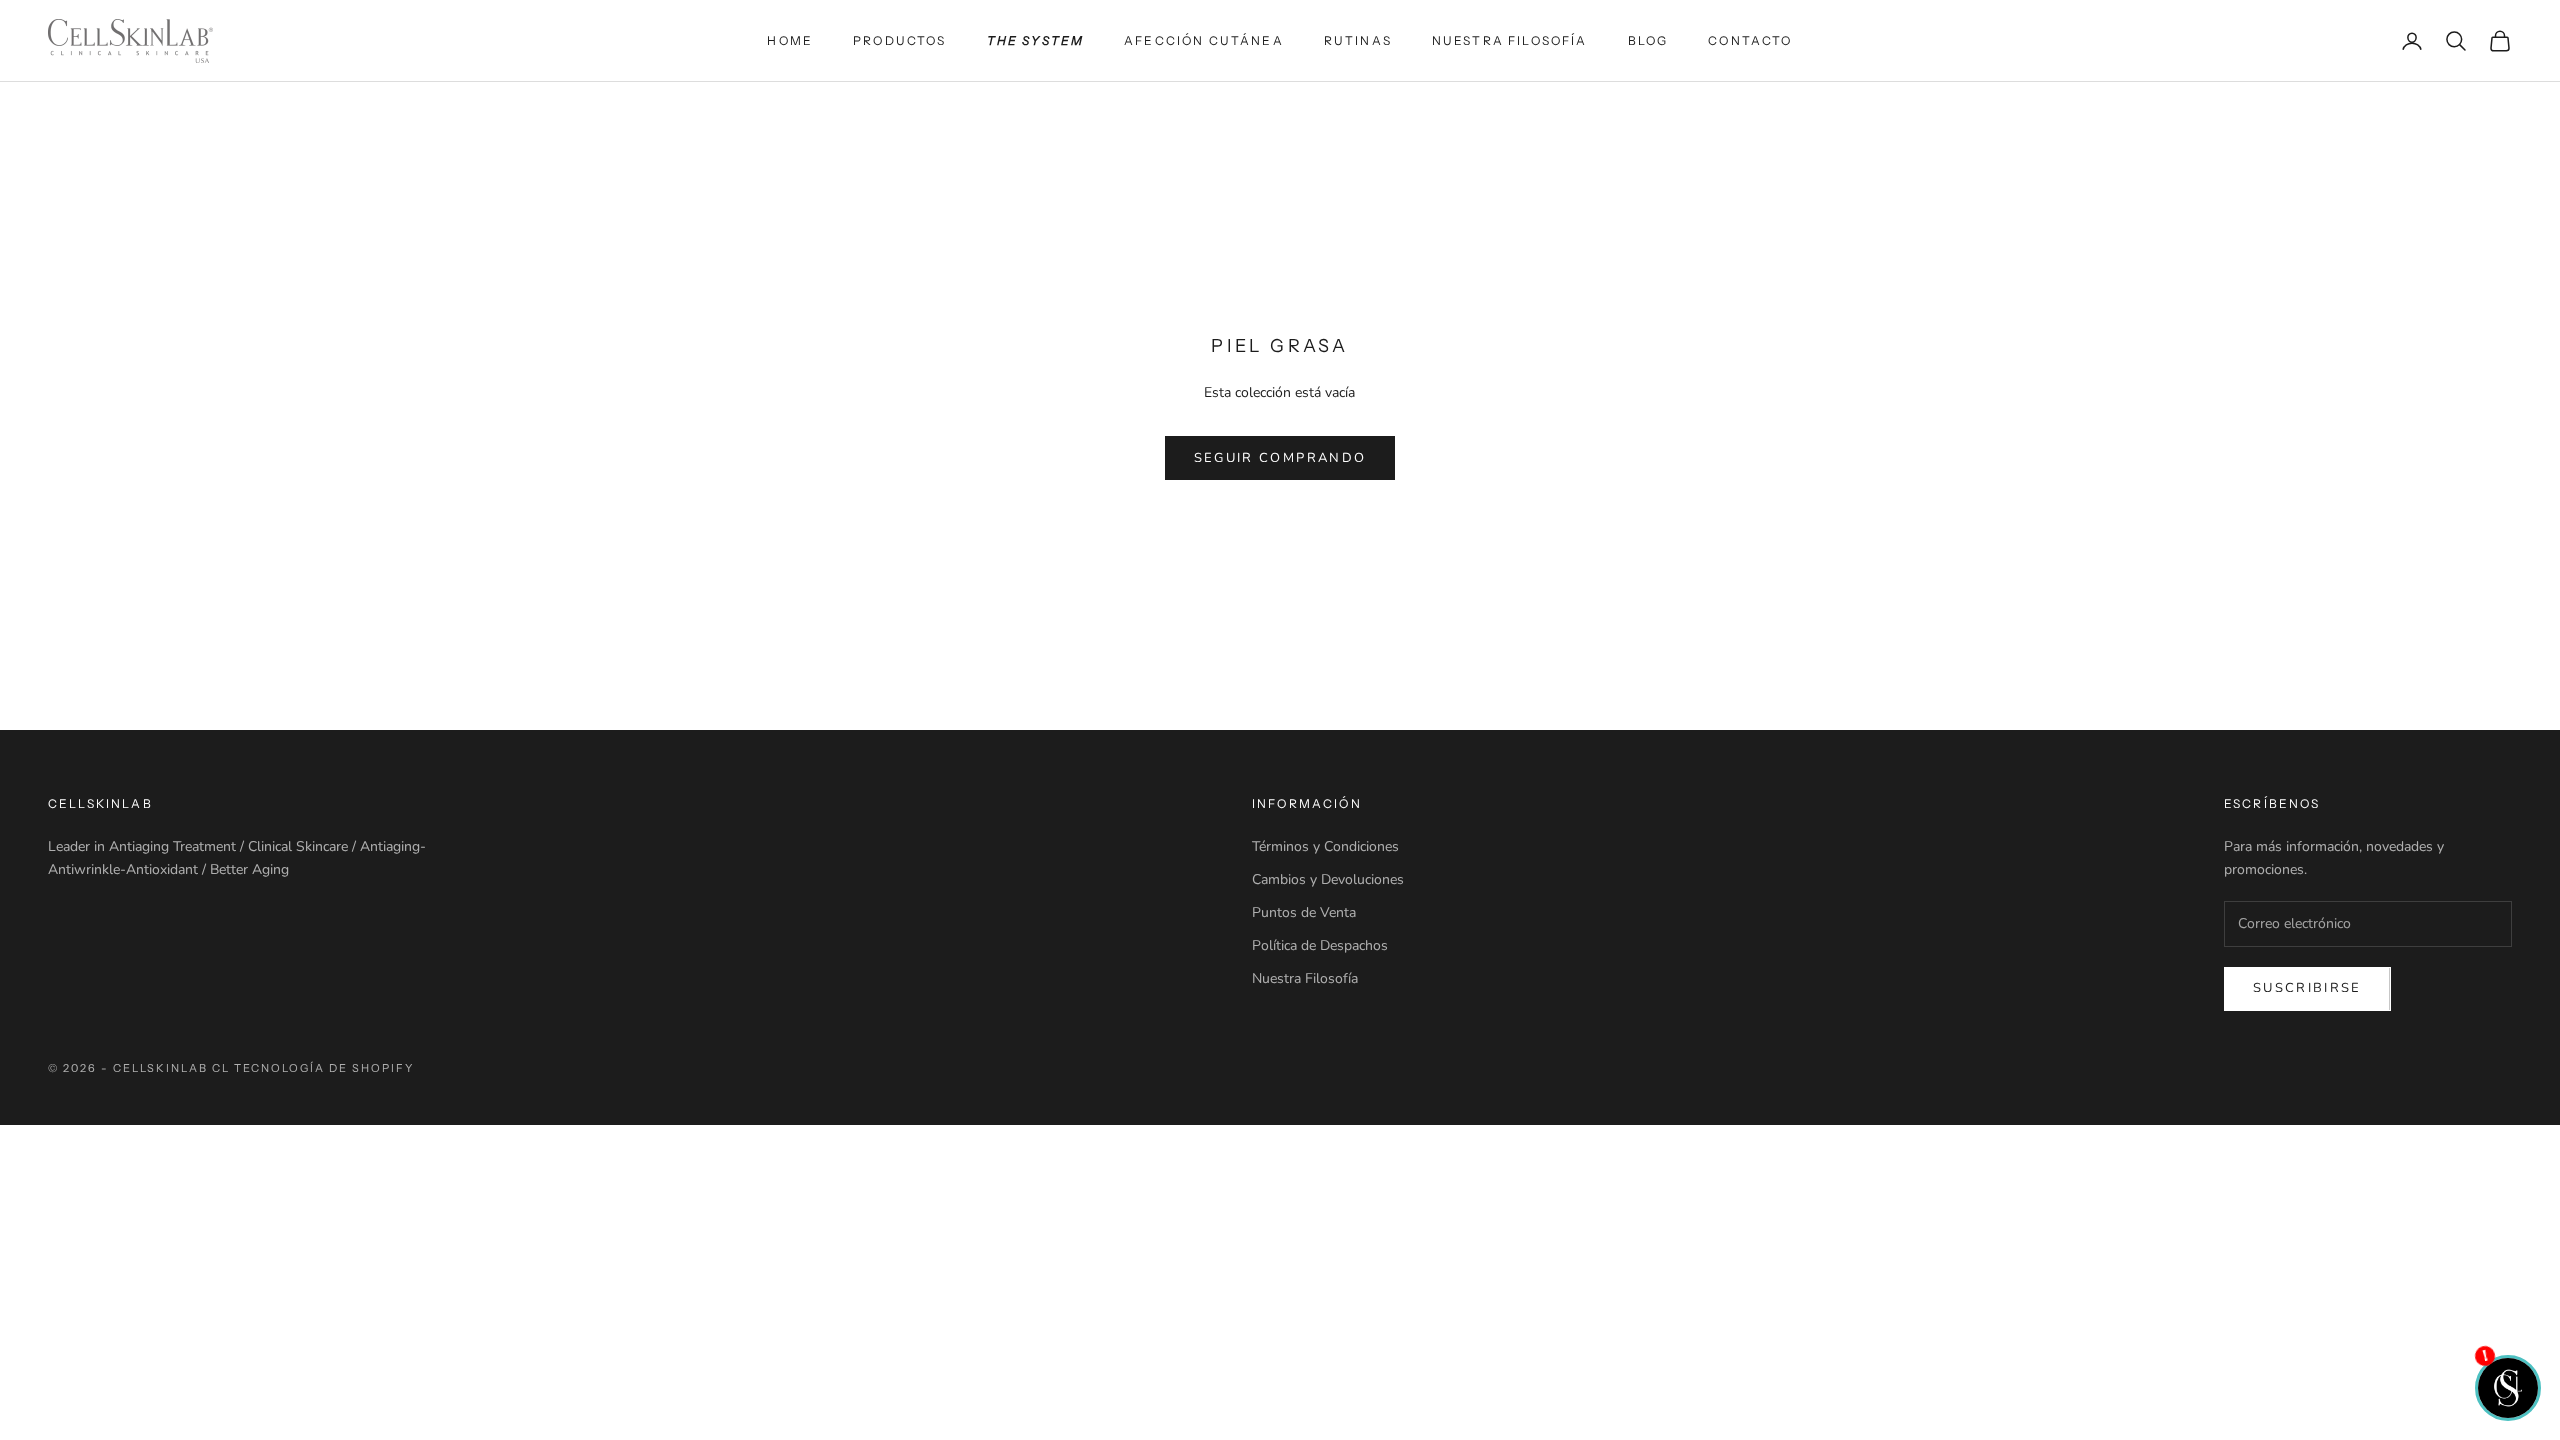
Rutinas (1358, 40)
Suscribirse (2307, 988)
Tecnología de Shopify (324, 1068)
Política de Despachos (1320, 945)
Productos (899, 40)
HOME (790, 40)
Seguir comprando (1280, 458)
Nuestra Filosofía (1510, 40)
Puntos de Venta (1304, 912)
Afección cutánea (1204, 40)
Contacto (1750, 40)
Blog (1648, 40)
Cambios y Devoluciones (1328, 879)
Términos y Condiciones (1325, 846)
